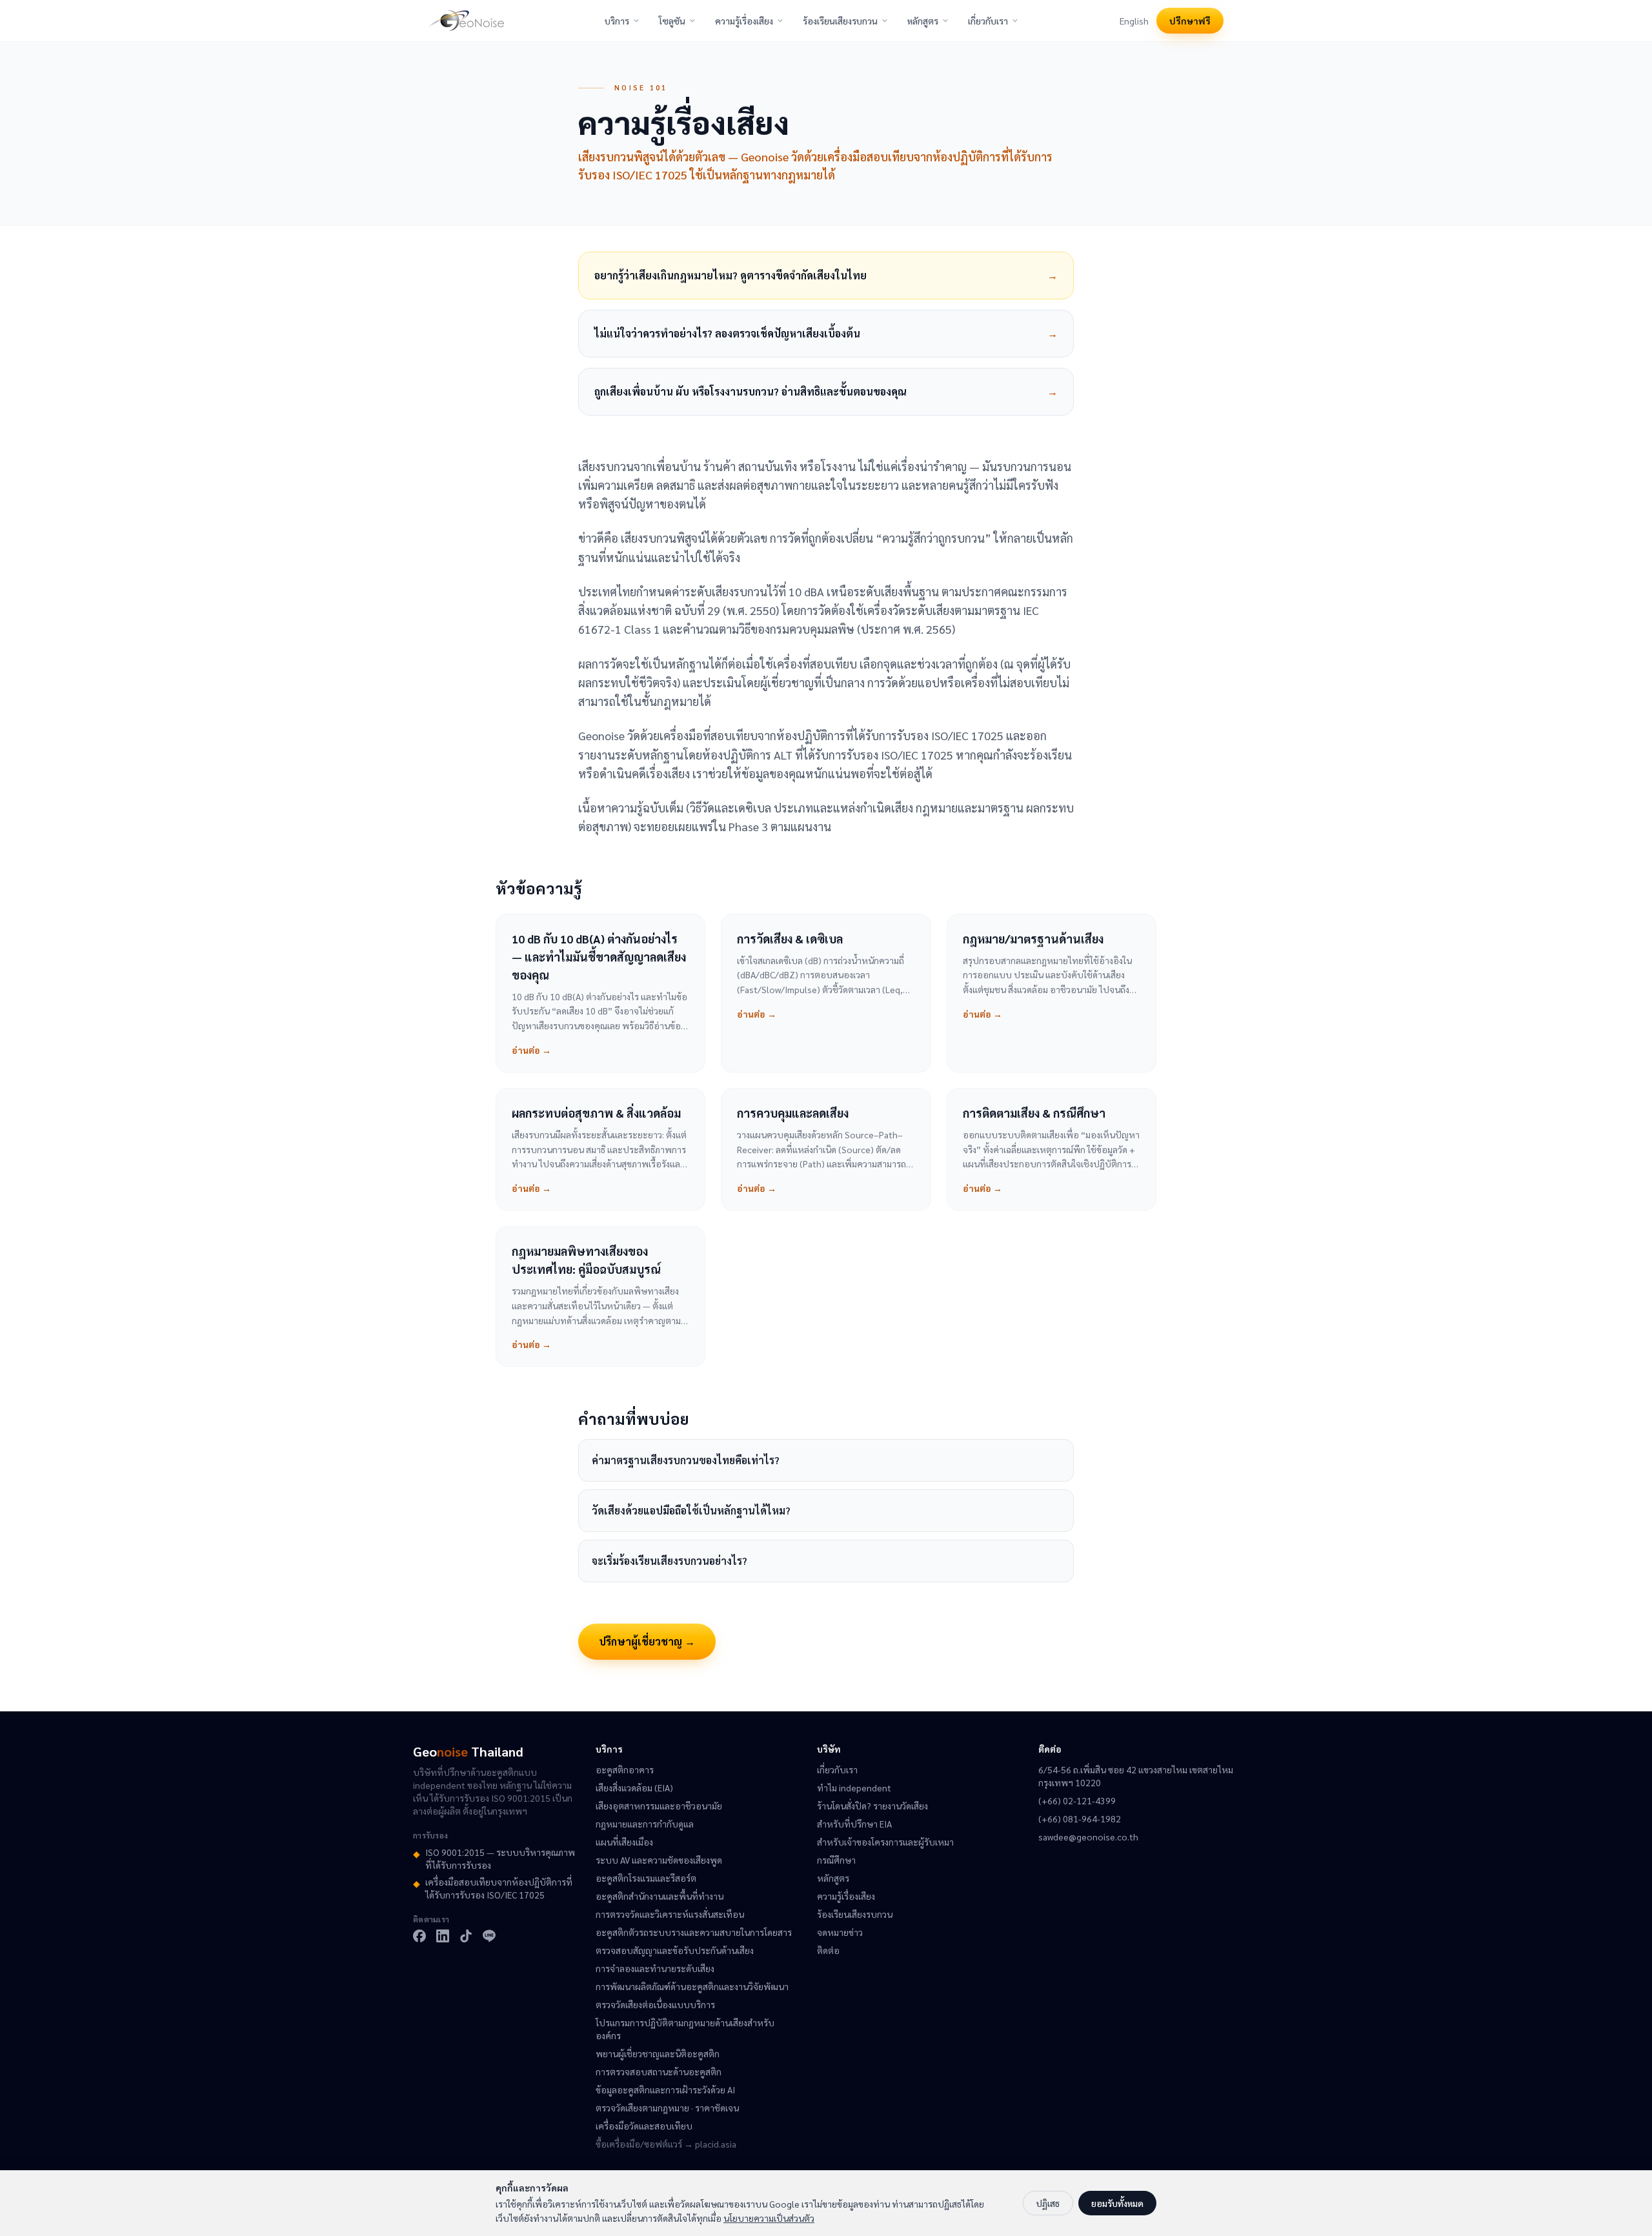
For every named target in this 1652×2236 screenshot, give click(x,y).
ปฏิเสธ (1048, 2203)
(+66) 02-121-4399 (1077, 1800)
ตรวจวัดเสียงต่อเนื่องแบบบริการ (655, 2004)
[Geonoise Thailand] (466, 21)
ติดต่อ (828, 1950)
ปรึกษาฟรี (1190, 21)
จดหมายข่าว (840, 1932)
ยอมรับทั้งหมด (1117, 2203)
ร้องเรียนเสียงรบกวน (840, 21)
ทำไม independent (854, 1788)
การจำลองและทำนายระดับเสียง (655, 1968)
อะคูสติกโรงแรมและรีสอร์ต (646, 1878)
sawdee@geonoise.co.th (1088, 1837)
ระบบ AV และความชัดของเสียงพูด (659, 1860)
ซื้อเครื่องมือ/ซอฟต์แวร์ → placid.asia (666, 2144)
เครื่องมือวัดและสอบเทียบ (644, 2126)
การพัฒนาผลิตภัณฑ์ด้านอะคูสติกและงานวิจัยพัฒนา (692, 1986)
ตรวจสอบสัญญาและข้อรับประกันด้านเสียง (675, 1950)
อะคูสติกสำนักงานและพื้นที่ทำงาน (660, 1896)
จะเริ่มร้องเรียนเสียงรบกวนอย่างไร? (670, 1561)
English (1134, 21)
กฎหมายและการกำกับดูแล (645, 1824)
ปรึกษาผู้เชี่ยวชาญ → (647, 1641)
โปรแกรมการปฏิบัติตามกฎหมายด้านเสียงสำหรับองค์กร (685, 2029)
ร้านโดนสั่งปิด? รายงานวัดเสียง (872, 1806)
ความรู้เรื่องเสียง (744, 21)
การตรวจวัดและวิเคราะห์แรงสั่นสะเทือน (670, 1914)
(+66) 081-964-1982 (1080, 1818)
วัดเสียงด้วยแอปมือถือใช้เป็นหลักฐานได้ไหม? (691, 1510)
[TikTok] (466, 1936)
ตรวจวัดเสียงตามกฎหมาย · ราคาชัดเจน (667, 2108)
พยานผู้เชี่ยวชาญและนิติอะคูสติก (658, 2053)
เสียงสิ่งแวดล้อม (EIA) (634, 1788)
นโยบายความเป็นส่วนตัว (769, 2218)
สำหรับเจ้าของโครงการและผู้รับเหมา (885, 1842)
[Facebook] (419, 1936)
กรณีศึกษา (836, 1860)
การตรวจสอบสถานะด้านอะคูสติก (659, 2071)
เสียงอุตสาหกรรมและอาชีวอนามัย (659, 1806)
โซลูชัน (672, 21)
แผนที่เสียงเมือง (624, 1842)
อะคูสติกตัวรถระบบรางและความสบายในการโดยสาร (694, 1932)
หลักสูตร (923, 21)
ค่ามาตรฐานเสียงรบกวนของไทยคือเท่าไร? (686, 1460)
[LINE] (489, 1936)
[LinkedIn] (443, 1936)
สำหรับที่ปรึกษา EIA (854, 1824)
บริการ (617, 21)
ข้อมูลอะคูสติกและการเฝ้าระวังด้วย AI (665, 2090)
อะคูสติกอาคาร (625, 1769)
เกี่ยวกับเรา (988, 21)
